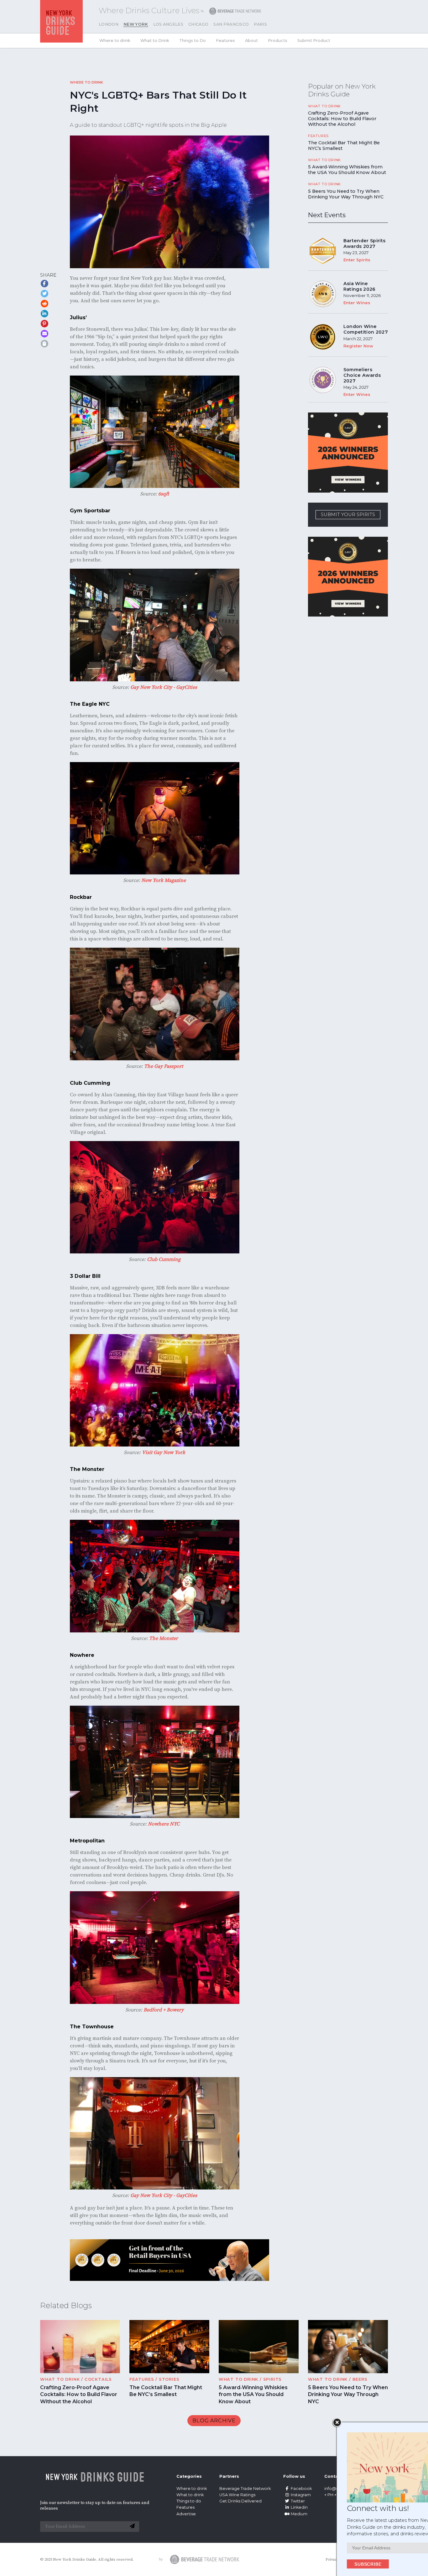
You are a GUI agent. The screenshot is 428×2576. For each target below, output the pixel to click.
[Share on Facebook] (44, 284)
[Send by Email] (44, 334)
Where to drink (115, 41)
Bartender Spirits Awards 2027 (364, 243)
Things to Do (193, 41)
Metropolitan (87, 1841)
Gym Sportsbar (90, 511)
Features (225, 41)
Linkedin (299, 2507)
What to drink (190, 2495)
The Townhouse (92, 2027)
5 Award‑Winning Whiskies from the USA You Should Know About (347, 170)
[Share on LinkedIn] (44, 314)
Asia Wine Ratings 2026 (360, 286)
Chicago (198, 24)
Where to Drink (86, 82)
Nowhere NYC (164, 1824)
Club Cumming (90, 1083)
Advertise (186, 2514)
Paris (260, 24)
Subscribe (336, 2564)
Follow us (294, 2476)
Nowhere (82, 1655)
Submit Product (314, 41)
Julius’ (78, 318)
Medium (299, 2514)
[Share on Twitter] (44, 294)
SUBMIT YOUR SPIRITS (348, 515)
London (109, 24)
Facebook (301, 2489)
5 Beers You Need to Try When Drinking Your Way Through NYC (346, 194)
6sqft (164, 494)
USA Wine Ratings (237, 2495)
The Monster (87, 1469)
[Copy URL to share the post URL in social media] (44, 344)
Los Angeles (168, 24)
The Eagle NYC (90, 704)
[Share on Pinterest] (44, 324)
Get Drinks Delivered (241, 2501)
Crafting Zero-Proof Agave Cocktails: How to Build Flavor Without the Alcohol (342, 119)
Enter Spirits (357, 260)
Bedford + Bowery (164, 2010)
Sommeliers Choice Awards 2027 (362, 375)
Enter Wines (357, 303)
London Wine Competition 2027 (366, 329)
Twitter (298, 2501)
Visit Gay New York (164, 1452)
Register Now (358, 346)
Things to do (189, 2501)
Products (278, 41)
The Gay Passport (164, 1066)
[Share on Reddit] (44, 304)
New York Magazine (164, 880)
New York (136, 24)
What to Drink (155, 41)
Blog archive (214, 2421)
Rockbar (81, 897)
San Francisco (231, 24)
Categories (189, 2476)
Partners (229, 2476)
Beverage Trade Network (245, 2489)
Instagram (301, 2495)
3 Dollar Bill (86, 1276)
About (251, 41)
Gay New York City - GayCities (164, 687)
